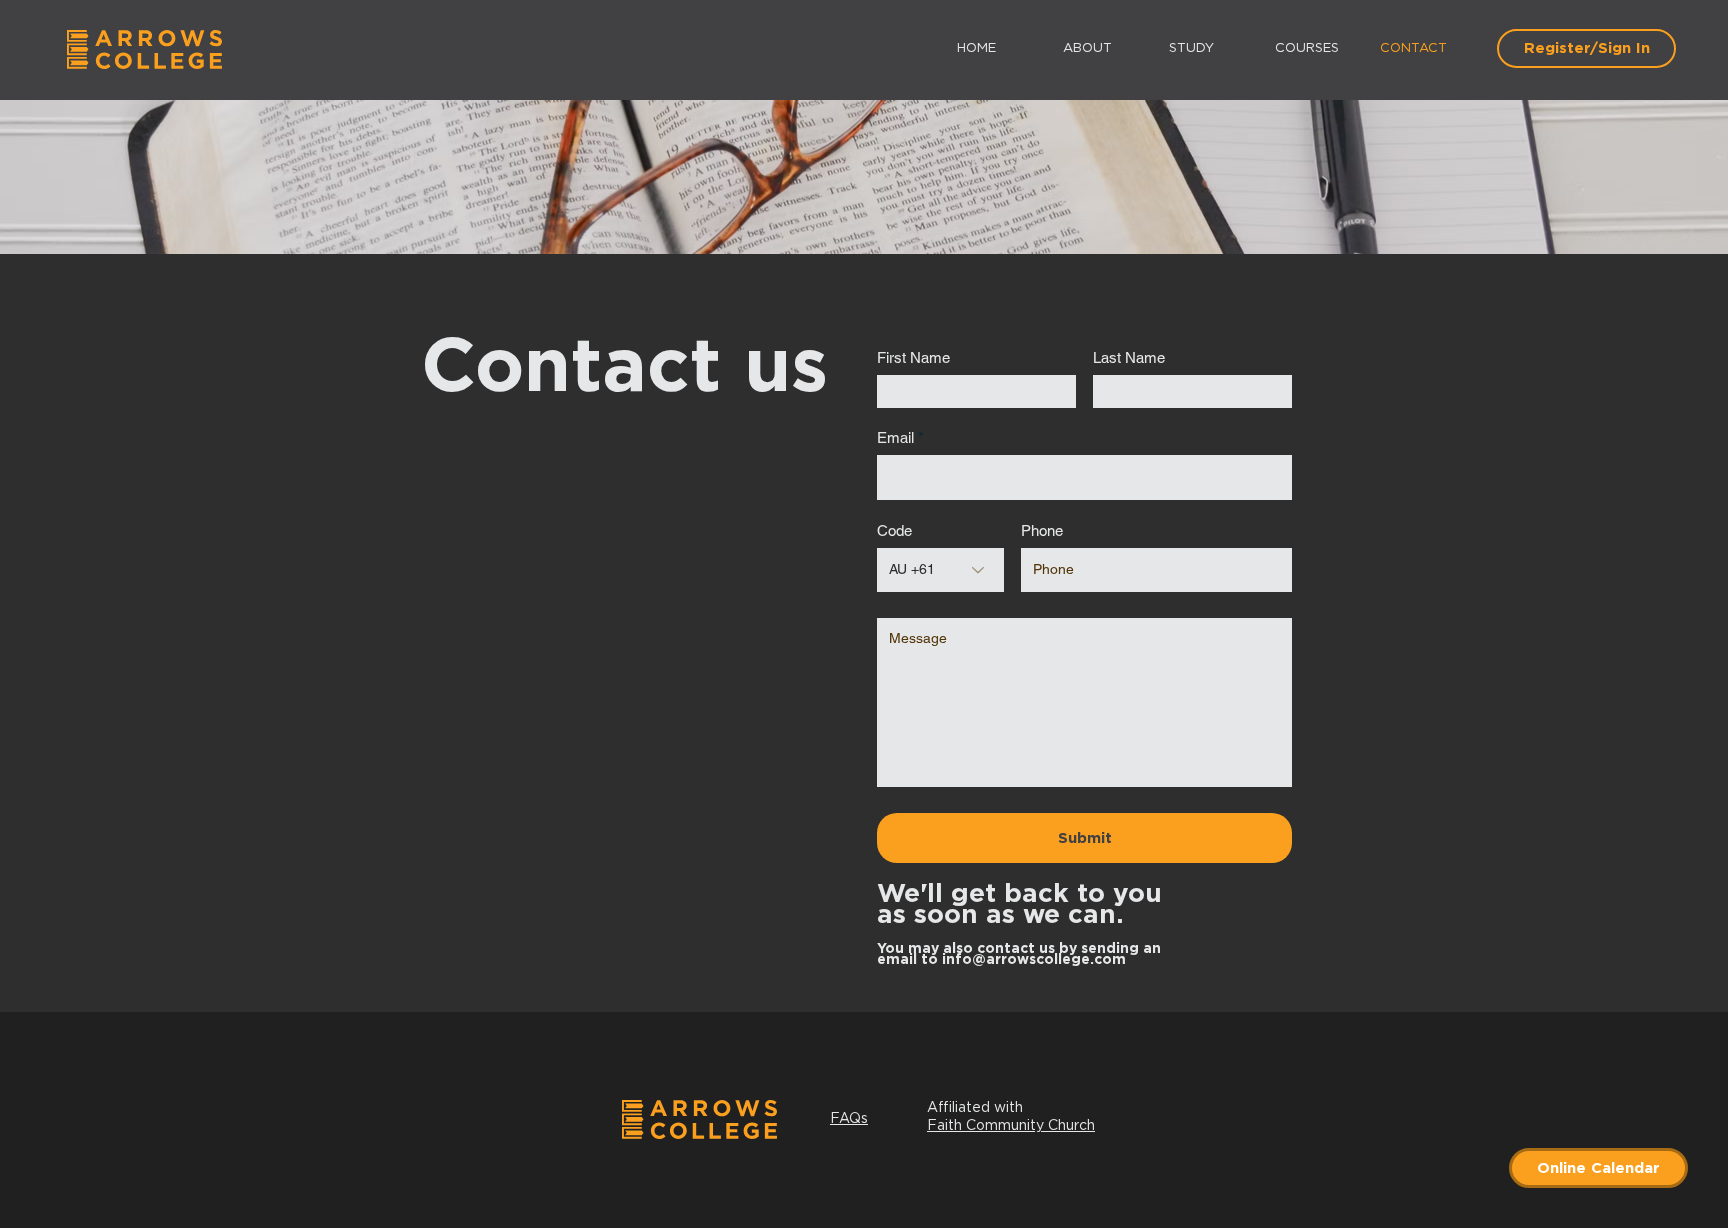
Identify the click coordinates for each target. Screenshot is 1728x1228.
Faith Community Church (1011, 1126)
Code (894, 530)
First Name (913, 357)
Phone (1042, 530)
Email (895, 437)
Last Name (1129, 357)
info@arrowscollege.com (1034, 960)
